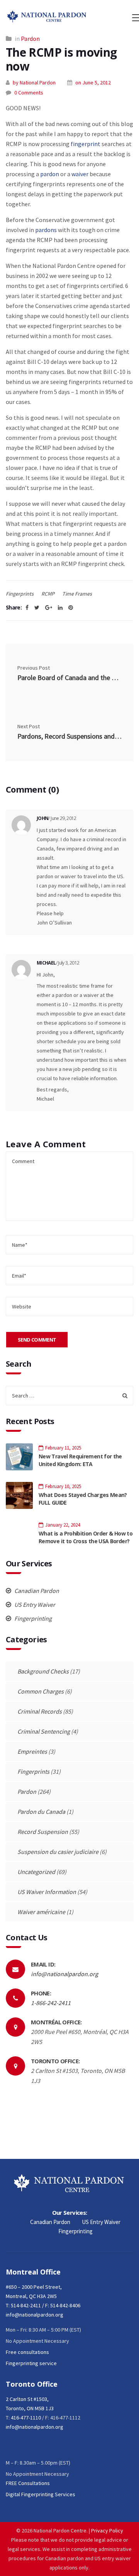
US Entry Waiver (34, 1605)
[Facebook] (27, 608)
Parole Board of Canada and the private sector (69, 678)
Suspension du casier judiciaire (58, 1852)
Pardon (30, 39)
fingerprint (86, 144)
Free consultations (27, 2352)
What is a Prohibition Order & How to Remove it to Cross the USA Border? (86, 1537)
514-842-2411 (26, 2305)
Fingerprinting (32, 1618)
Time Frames (77, 594)
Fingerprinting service (31, 2363)
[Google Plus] (49, 608)
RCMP (48, 594)
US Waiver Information (47, 1892)
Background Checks (43, 1671)
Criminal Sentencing (44, 1731)
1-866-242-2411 (51, 2003)
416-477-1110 (26, 2418)
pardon (50, 174)
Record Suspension (43, 1832)
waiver (80, 174)
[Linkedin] (60, 608)
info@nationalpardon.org (64, 1974)
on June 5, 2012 (93, 82)
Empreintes (32, 1751)
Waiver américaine (41, 1912)
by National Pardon (34, 82)
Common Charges (41, 1691)
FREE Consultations (28, 2483)
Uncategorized (36, 1872)
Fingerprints (20, 594)
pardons (46, 230)
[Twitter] (37, 608)
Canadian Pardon (36, 1591)
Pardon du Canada (41, 1812)
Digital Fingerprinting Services (41, 2494)
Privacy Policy (107, 2531)
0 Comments (29, 93)
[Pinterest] (71, 608)
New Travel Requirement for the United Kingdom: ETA (80, 1460)
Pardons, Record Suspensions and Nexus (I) (69, 736)
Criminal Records (40, 1711)
